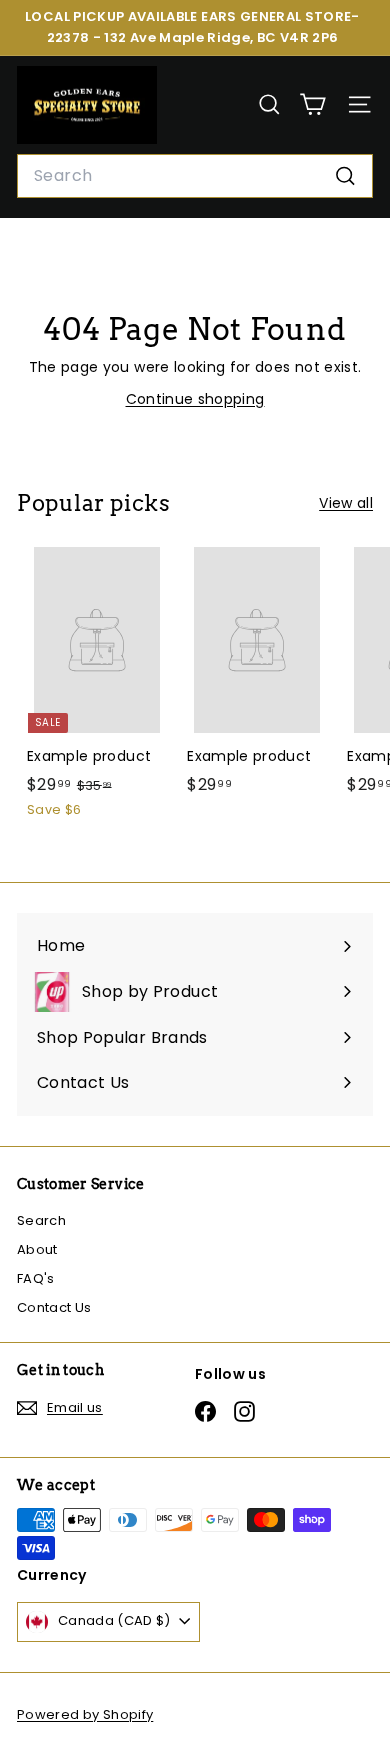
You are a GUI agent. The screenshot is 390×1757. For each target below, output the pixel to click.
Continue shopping (195, 399)
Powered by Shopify (85, 1714)
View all (346, 503)
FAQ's (36, 1278)
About (37, 1249)
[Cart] (312, 104)
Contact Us (54, 1307)
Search (41, 1220)
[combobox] (195, 176)
